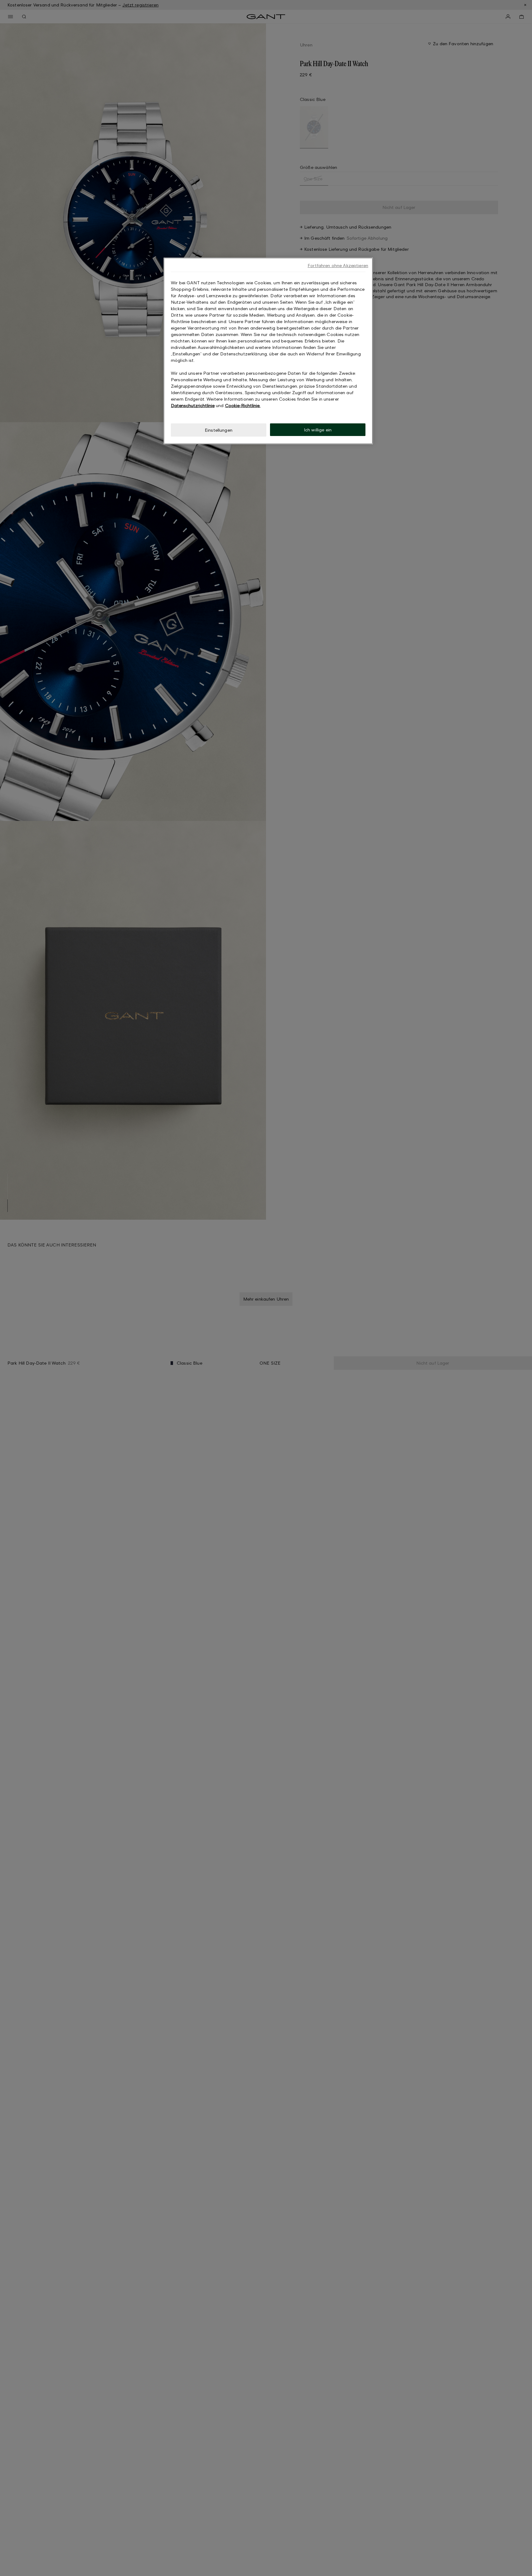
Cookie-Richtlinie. (243, 405)
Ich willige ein (318, 430)
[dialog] (268, 351)
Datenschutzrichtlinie (193, 405)
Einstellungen (219, 430)
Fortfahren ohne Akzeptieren (338, 265)
